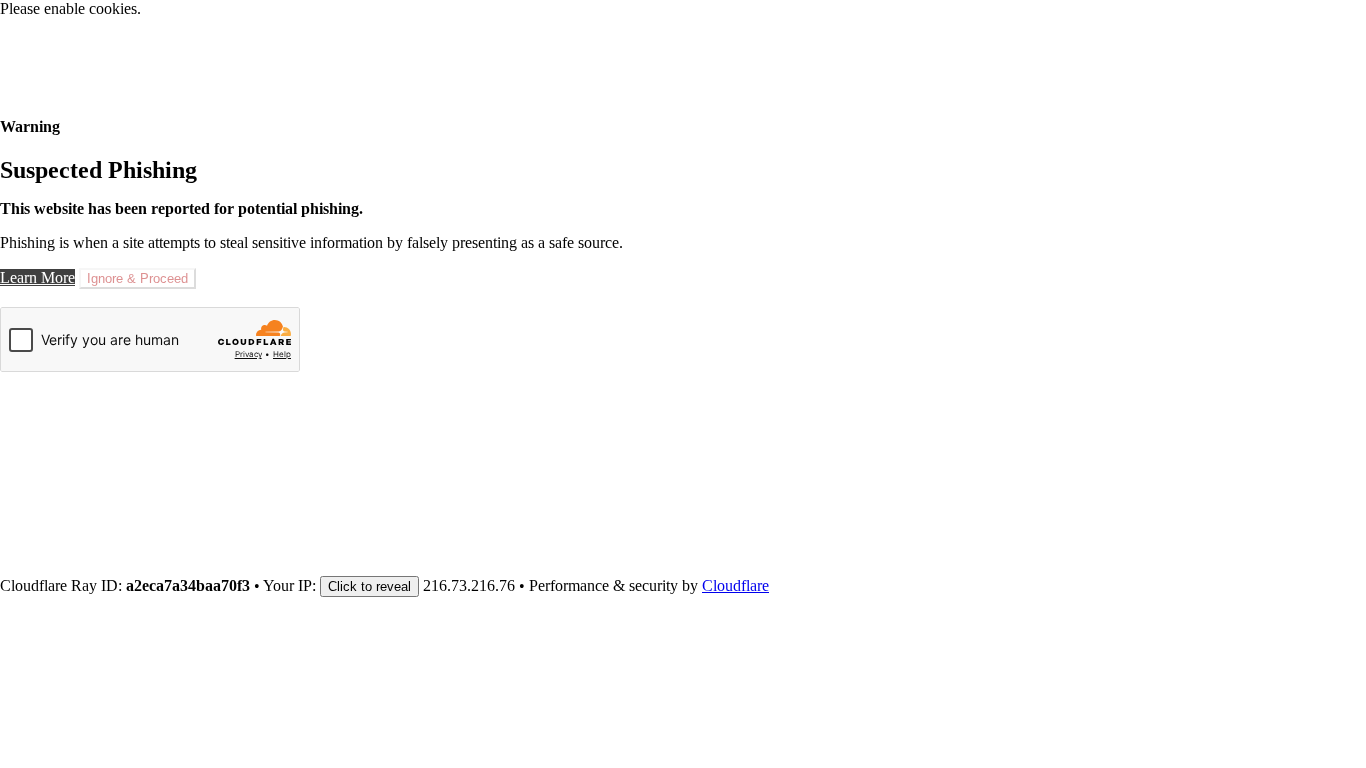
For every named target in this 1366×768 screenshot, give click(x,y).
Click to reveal (369, 586)
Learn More (37, 277)
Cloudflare (735, 585)
